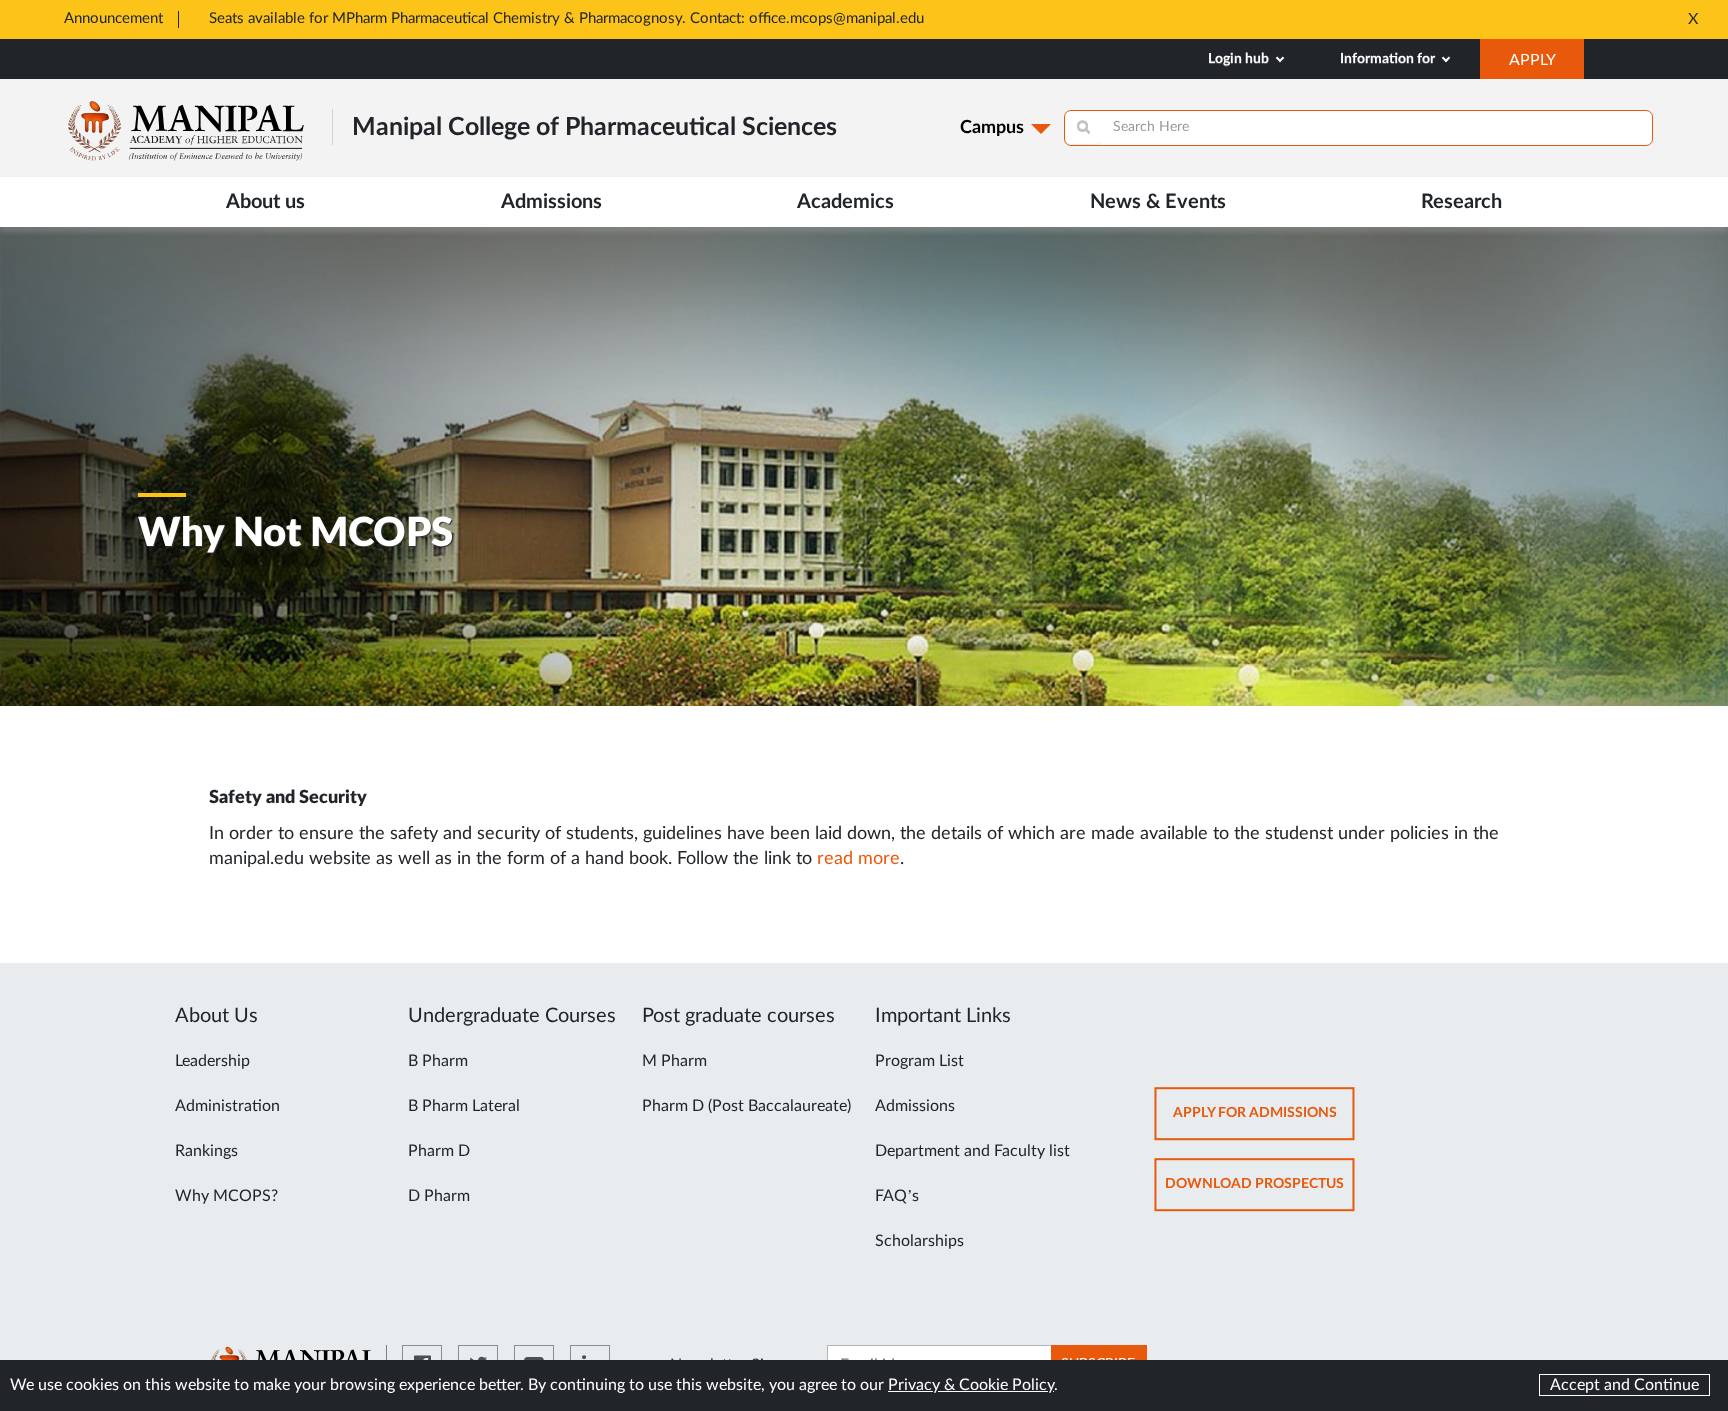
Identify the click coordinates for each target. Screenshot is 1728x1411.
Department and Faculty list (972, 1151)
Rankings (206, 1151)
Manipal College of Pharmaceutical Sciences (594, 127)
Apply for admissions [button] (1264, 1122)
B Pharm (438, 1061)
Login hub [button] (1240, 59)
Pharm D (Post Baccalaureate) (746, 1106)
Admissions (915, 1106)
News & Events (1158, 202)
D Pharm (439, 1196)
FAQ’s (897, 1196)
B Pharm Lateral (464, 1106)
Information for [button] (1389, 59)
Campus (992, 128)
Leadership (212, 1061)
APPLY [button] (1546, 65)
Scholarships (919, 1241)
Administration (227, 1106)
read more (858, 859)
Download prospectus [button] (1260, 1193)
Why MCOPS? (226, 1196)
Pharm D (439, 1151)
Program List (919, 1061)
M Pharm (674, 1061)
